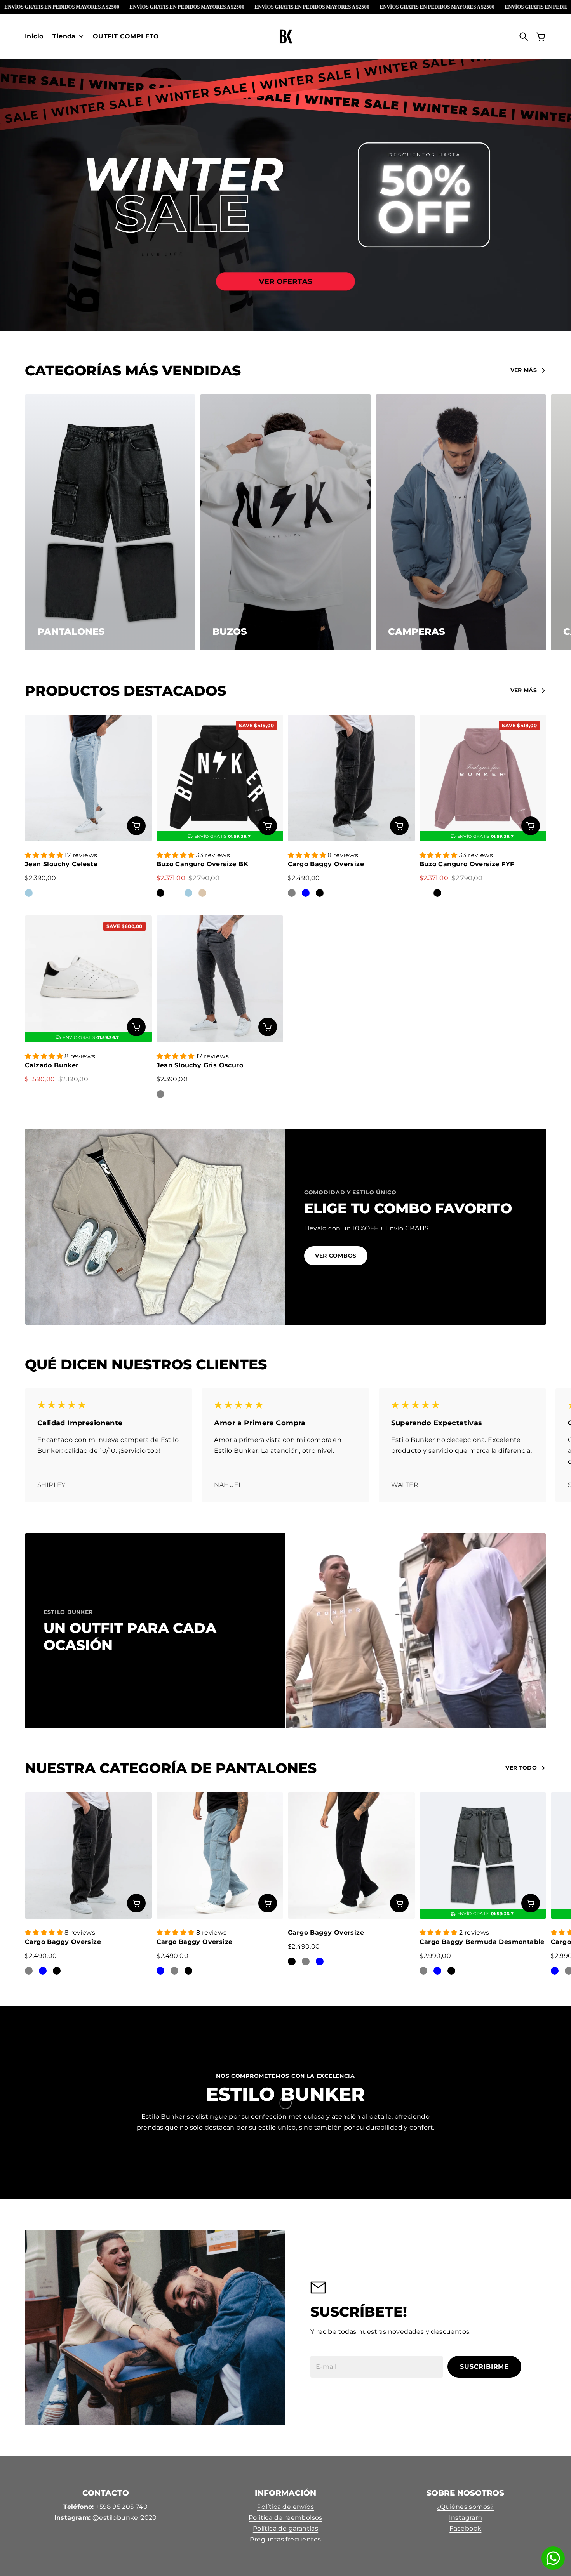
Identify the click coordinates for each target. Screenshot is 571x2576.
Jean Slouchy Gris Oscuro (200, 1065)
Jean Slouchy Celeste (61, 864)
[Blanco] (174, 893)
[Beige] (202, 893)
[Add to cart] (136, 826)
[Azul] (306, 893)
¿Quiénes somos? (466, 2507)
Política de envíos (285, 2507)
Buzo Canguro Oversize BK (203, 864)
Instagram (466, 2518)
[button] (45, 855)
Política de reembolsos (285, 2518)
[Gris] (292, 893)
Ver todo (521, 1768)
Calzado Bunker (52, 1065)
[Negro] (160, 893)
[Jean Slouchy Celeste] (88, 778)
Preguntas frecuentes (285, 2539)
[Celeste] (29, 893)
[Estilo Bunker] (285, 36)
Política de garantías (285, 2528)
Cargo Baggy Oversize (326, 864)
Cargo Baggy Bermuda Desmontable (482, 1942)
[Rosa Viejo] (423, 893)
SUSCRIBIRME (484, 2367)
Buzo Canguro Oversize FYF (467, 864)
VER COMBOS (336, 1256)
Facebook (465, 2528)
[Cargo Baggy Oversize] (351, 778)
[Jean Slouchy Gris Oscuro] (220, 979)
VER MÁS (524, 370)
